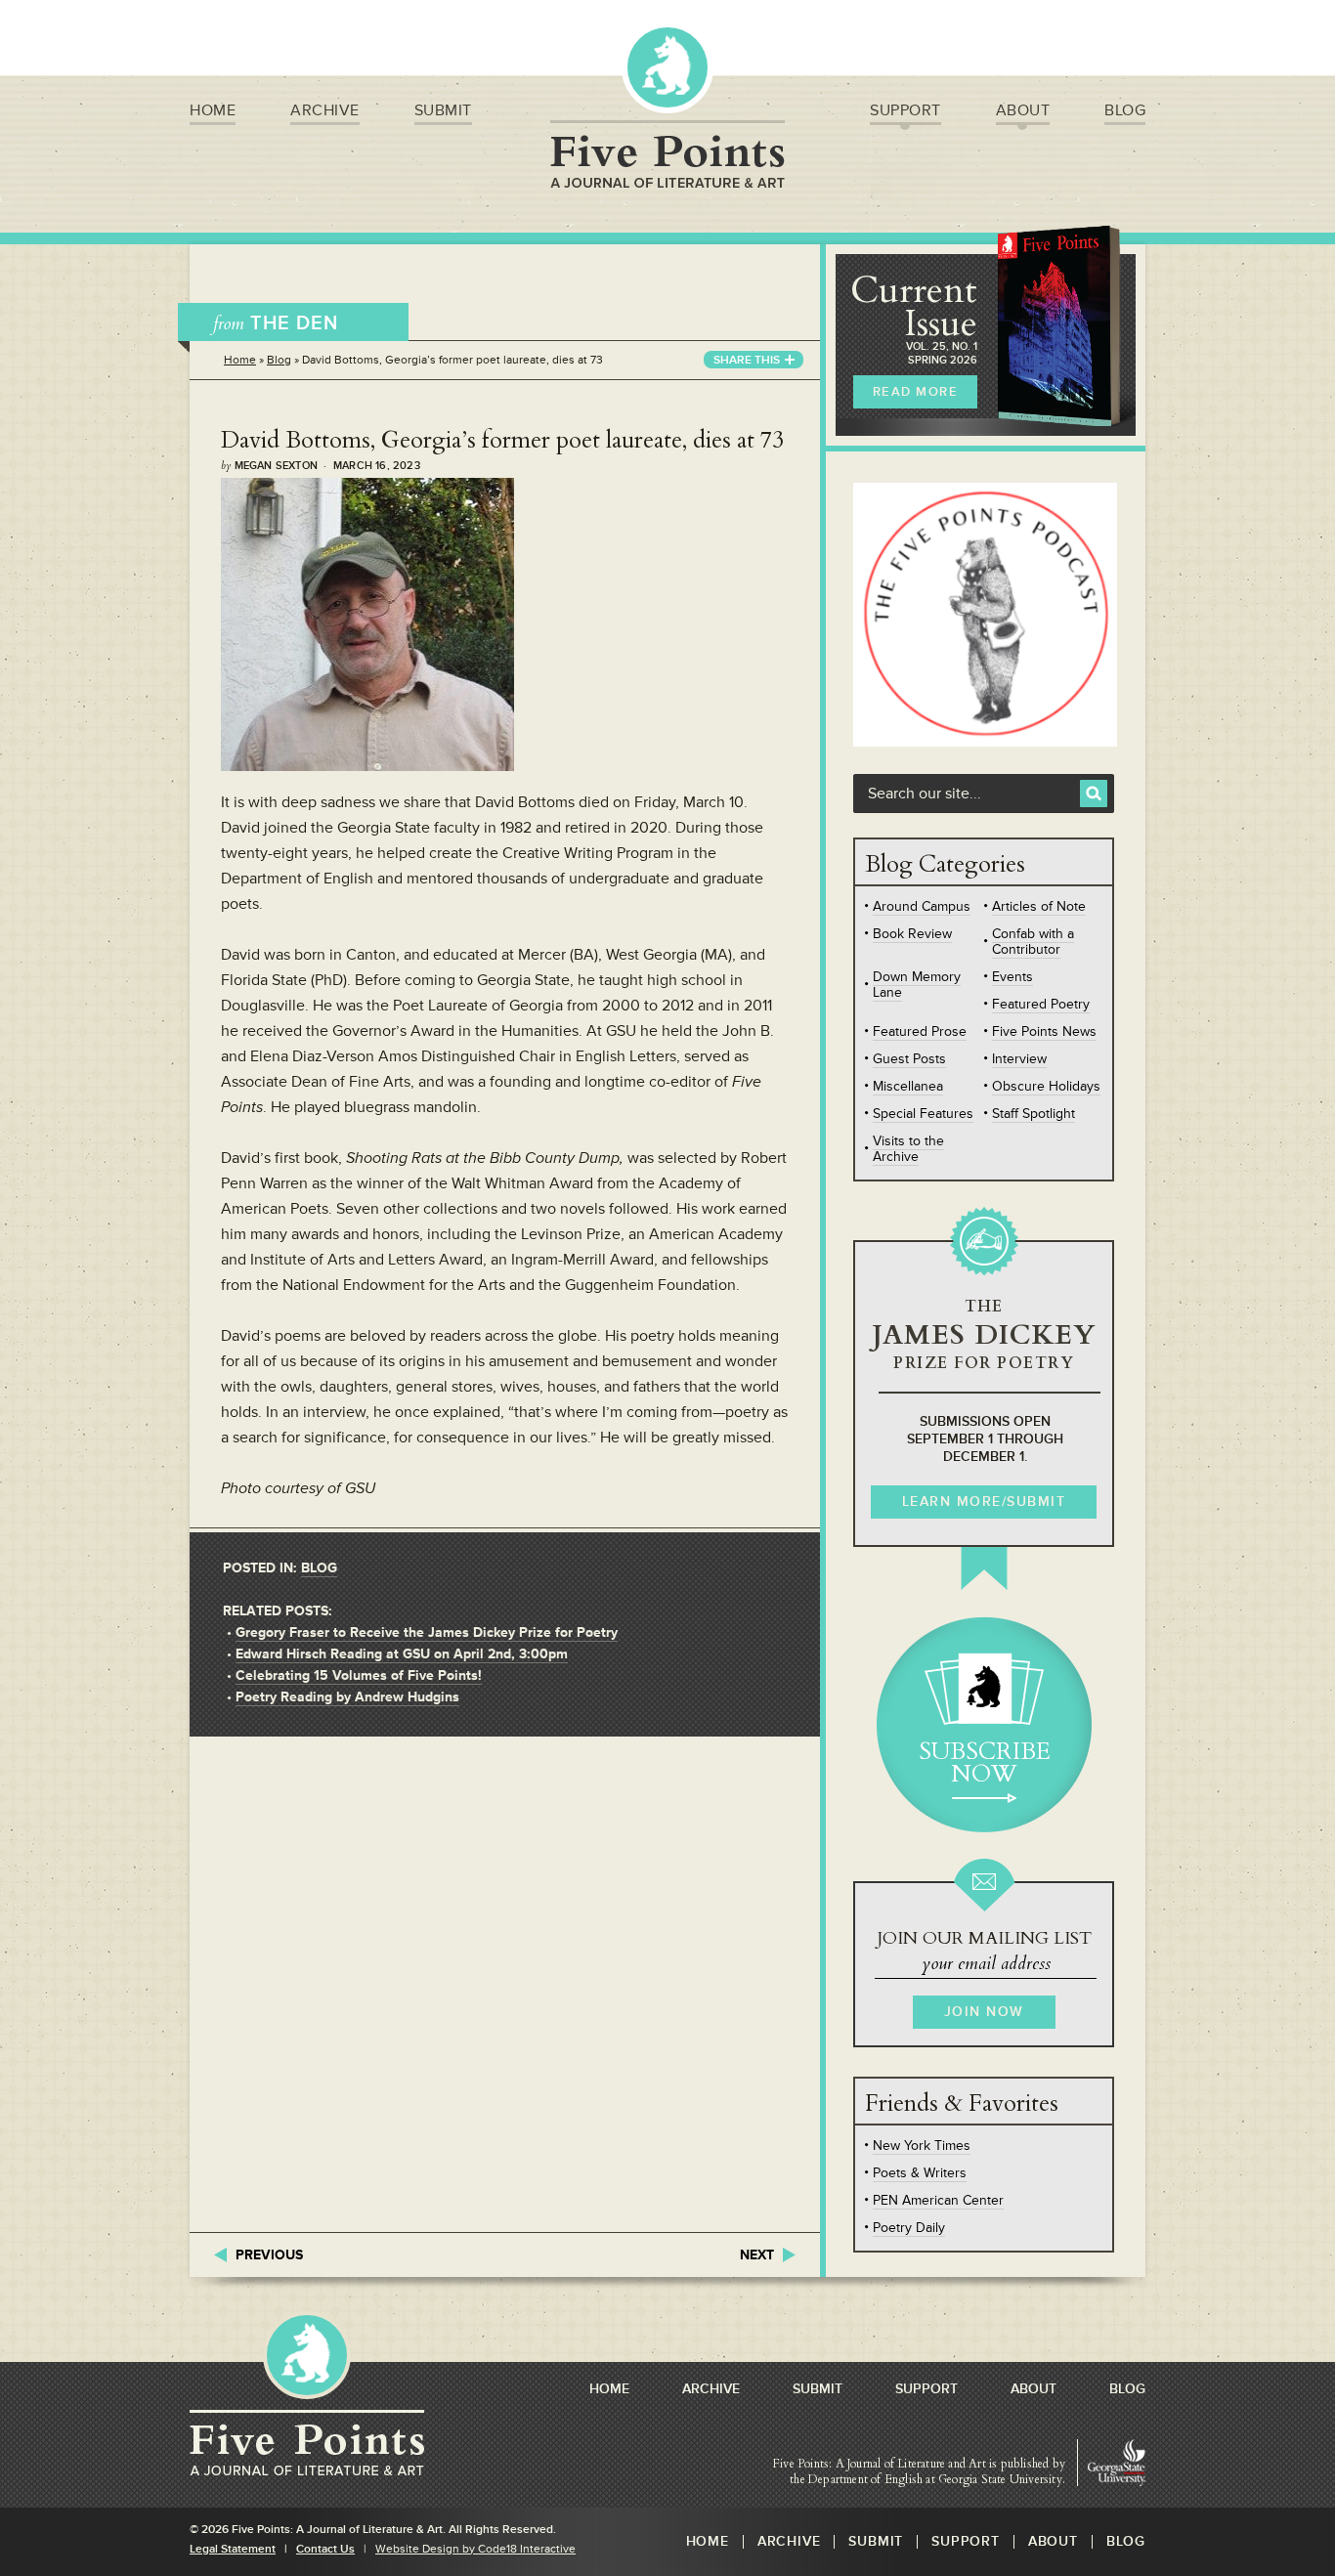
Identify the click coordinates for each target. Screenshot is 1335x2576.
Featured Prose (920, 1031)
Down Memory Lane (917, 985)
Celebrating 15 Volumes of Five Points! (359, 1675)
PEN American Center (938, 2200)
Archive (325, 110)
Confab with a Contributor (1033, 942)
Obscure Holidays (1046, 1086)
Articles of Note (1039, 906)
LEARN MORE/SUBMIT (984, 1502)
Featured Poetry (1041, 1004)
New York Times (922, 2146)
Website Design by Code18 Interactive (475, 2549)
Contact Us (325, 2549)
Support (905, 110)
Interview (1019, 1059)
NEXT (757, 2255)
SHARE (747, 360)
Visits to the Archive (908, 1149)
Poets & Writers (920, 2173)
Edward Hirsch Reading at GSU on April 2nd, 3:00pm (402, 1654)
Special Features (923, 1114)
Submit (443, 110)
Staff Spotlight (1034, 1114)
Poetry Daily (909, 2228)
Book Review (912, 934)
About (1023, 110)
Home (213, 110)
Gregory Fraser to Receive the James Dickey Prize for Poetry (427, 1632)
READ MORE (916, 392)
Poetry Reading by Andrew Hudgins (347, 1697)
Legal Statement (233, 2549)
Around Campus (922, 906)
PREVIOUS (269, 2255)
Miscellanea (908, 1086)
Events (1012, 977)
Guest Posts (909, 1059)
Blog (1125, 110)
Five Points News (1044, 1031)
